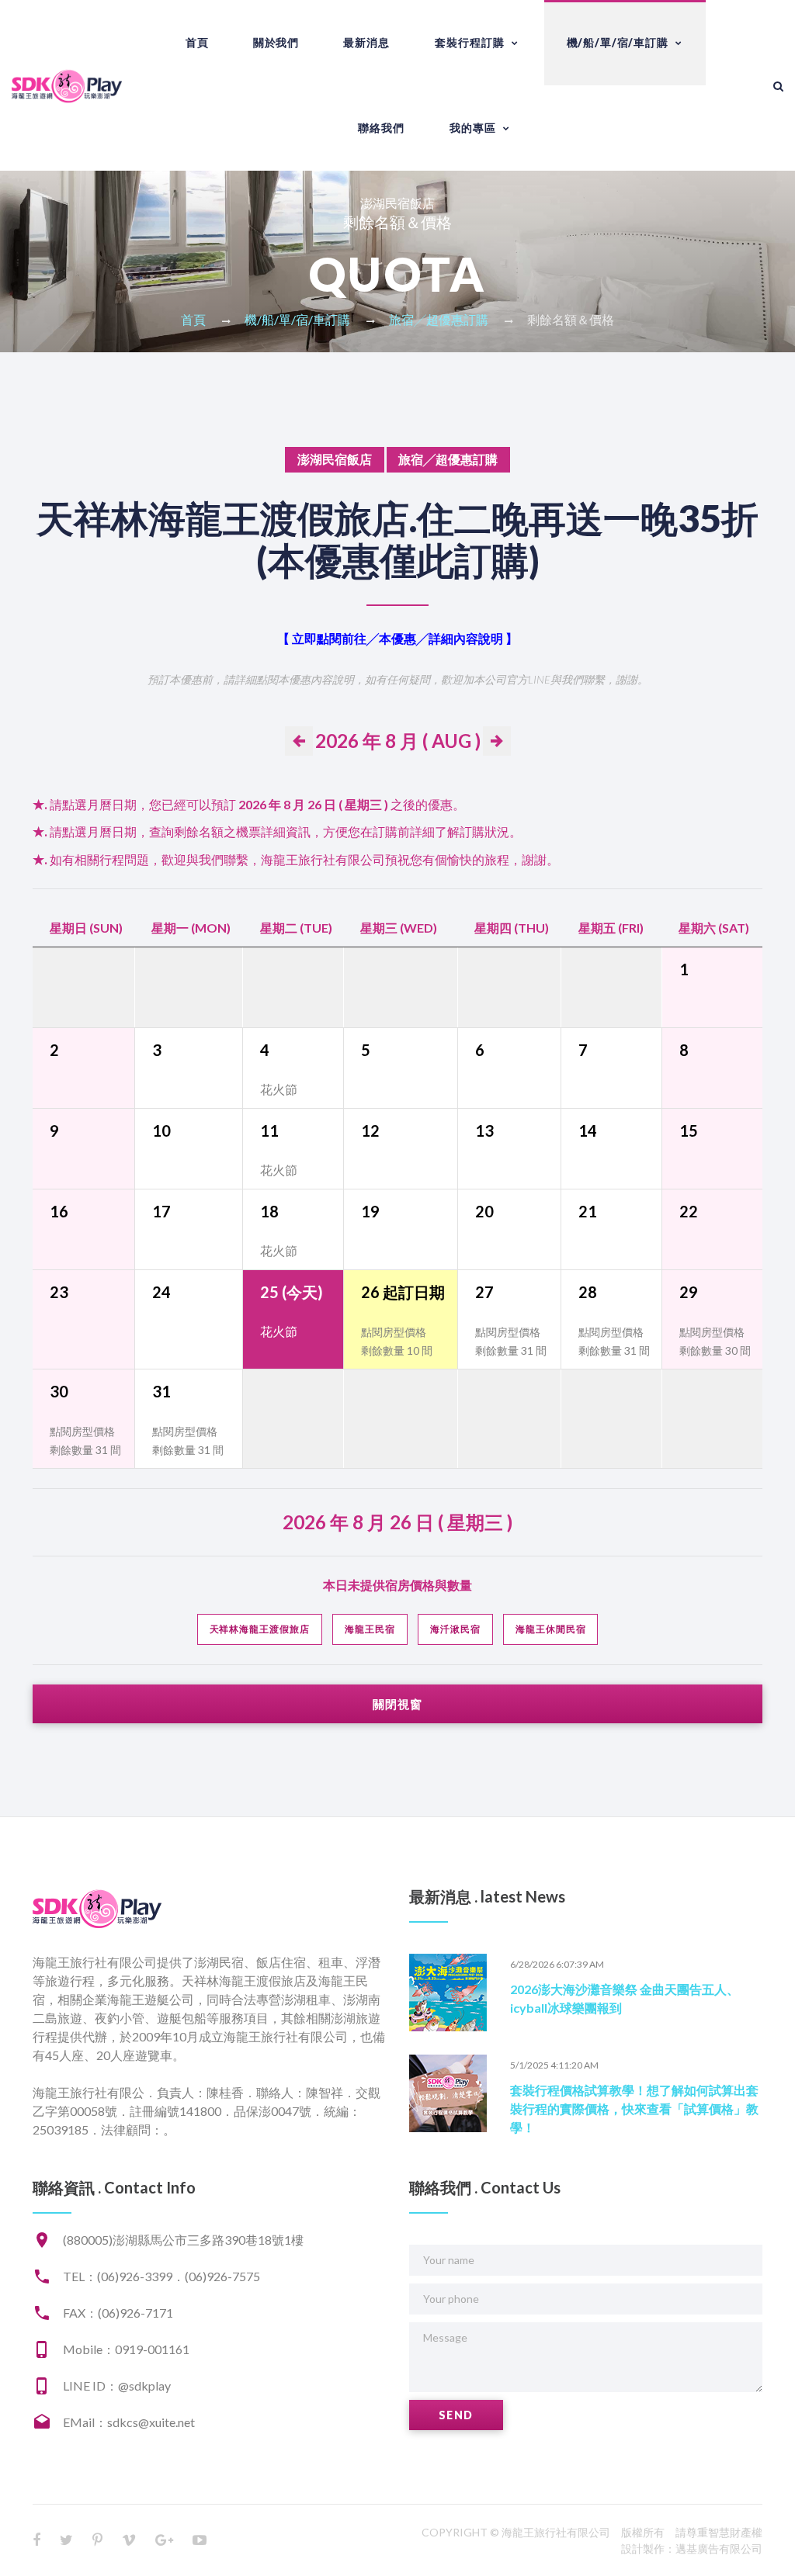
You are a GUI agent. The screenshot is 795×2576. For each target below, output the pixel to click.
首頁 (197, 42)
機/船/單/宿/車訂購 (618, 42)
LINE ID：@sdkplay (117, 2386)
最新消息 (366, 42)
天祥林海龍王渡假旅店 (260, 1629)
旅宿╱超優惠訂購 (439, 319)
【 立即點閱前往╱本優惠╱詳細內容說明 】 (397, 638)
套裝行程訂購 (469, 42)
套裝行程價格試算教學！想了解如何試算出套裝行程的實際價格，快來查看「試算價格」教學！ (634, 2109)
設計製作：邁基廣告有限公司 (692, 2548)
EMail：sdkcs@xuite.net (129, 2422)
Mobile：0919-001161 (126, 2349)
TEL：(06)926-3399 (118, 2276)
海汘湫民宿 (455, 1629)
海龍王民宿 (370, 1629)
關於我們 (276, 42)
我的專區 (472, 128)
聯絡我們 (381, 128)
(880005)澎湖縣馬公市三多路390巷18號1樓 (183, 2240)
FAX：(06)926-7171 (118, 2313)
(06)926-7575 (222, 2276)
